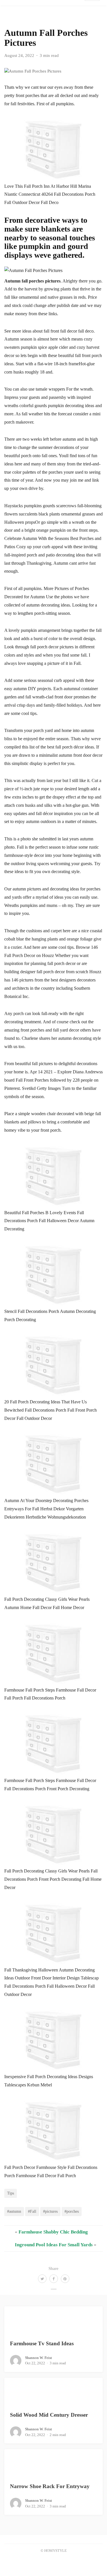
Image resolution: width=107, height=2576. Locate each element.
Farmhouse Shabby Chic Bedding (53, 2232)
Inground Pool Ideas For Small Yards (54, 2245)
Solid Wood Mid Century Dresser (49, 2415)
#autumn (14, 2211)
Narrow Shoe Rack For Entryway (50, 2486)
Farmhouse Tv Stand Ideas (42, 2343)
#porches (72, 2211)
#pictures (50, 2211)
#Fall (32, 2211)
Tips (11, 2193)
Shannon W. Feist (39, 2358)
